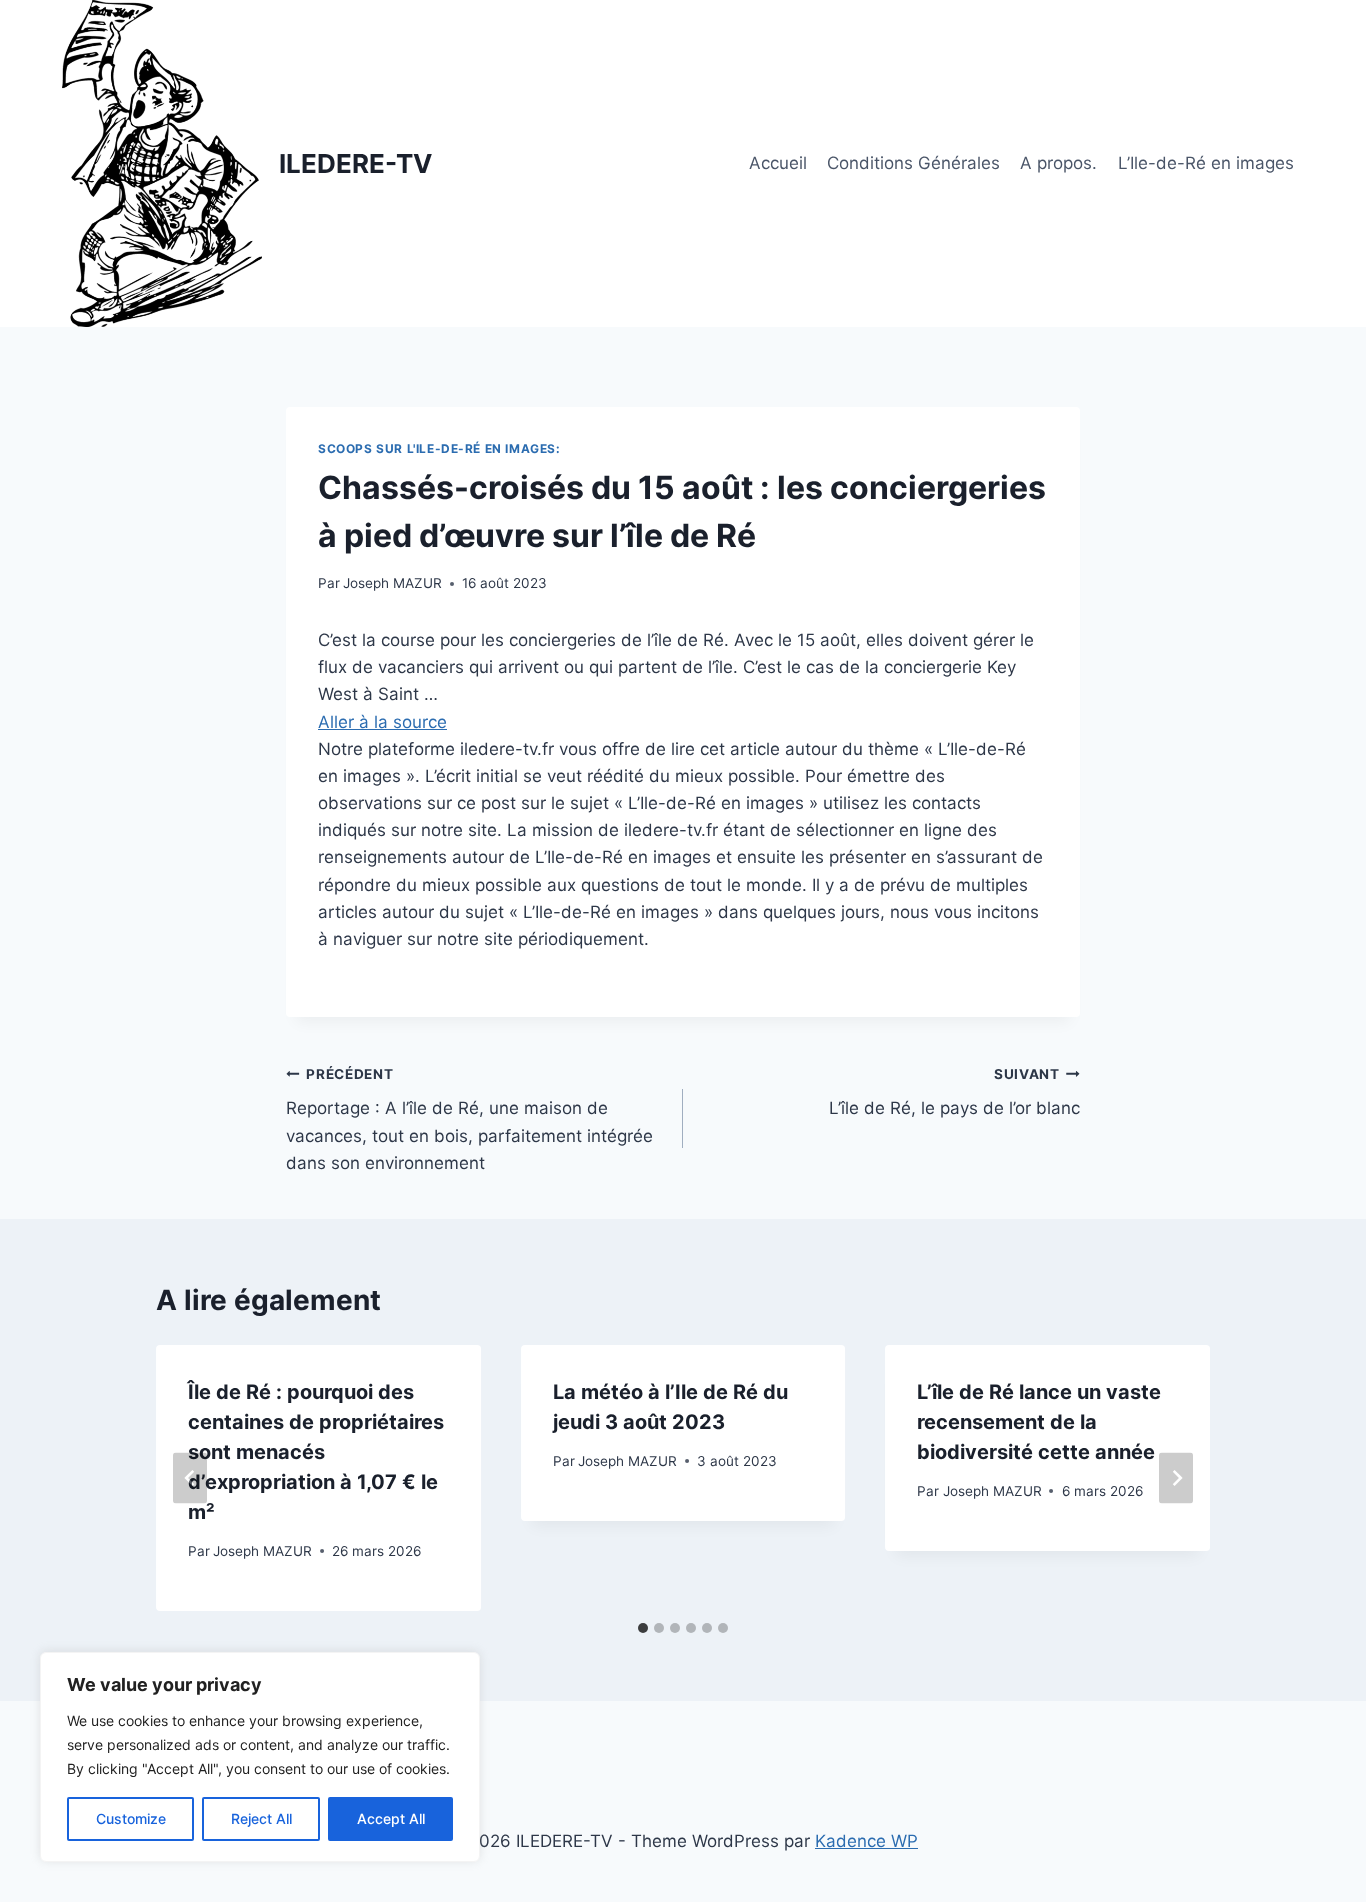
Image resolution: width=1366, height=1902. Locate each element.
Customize (131, 1818)
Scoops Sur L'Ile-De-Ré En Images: (439, 448)
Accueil (778, 163)
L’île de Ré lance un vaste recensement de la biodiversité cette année (1039, 1422)
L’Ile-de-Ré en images (1206, 163)
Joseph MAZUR (392, 583)
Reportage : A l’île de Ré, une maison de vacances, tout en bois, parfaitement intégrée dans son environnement (469, 1119)
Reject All (261, 1818)
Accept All (391, 1818)
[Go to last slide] (190, 1478)
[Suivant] (1176, 1478)
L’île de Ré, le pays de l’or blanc (954, 1092)
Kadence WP (866, 1841)
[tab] (643, 1628)
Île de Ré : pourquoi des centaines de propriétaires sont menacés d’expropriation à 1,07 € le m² (316, 1452)
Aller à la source (382, 722)
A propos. (1058, 163)
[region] (260, 1757)
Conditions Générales (913, 163)
